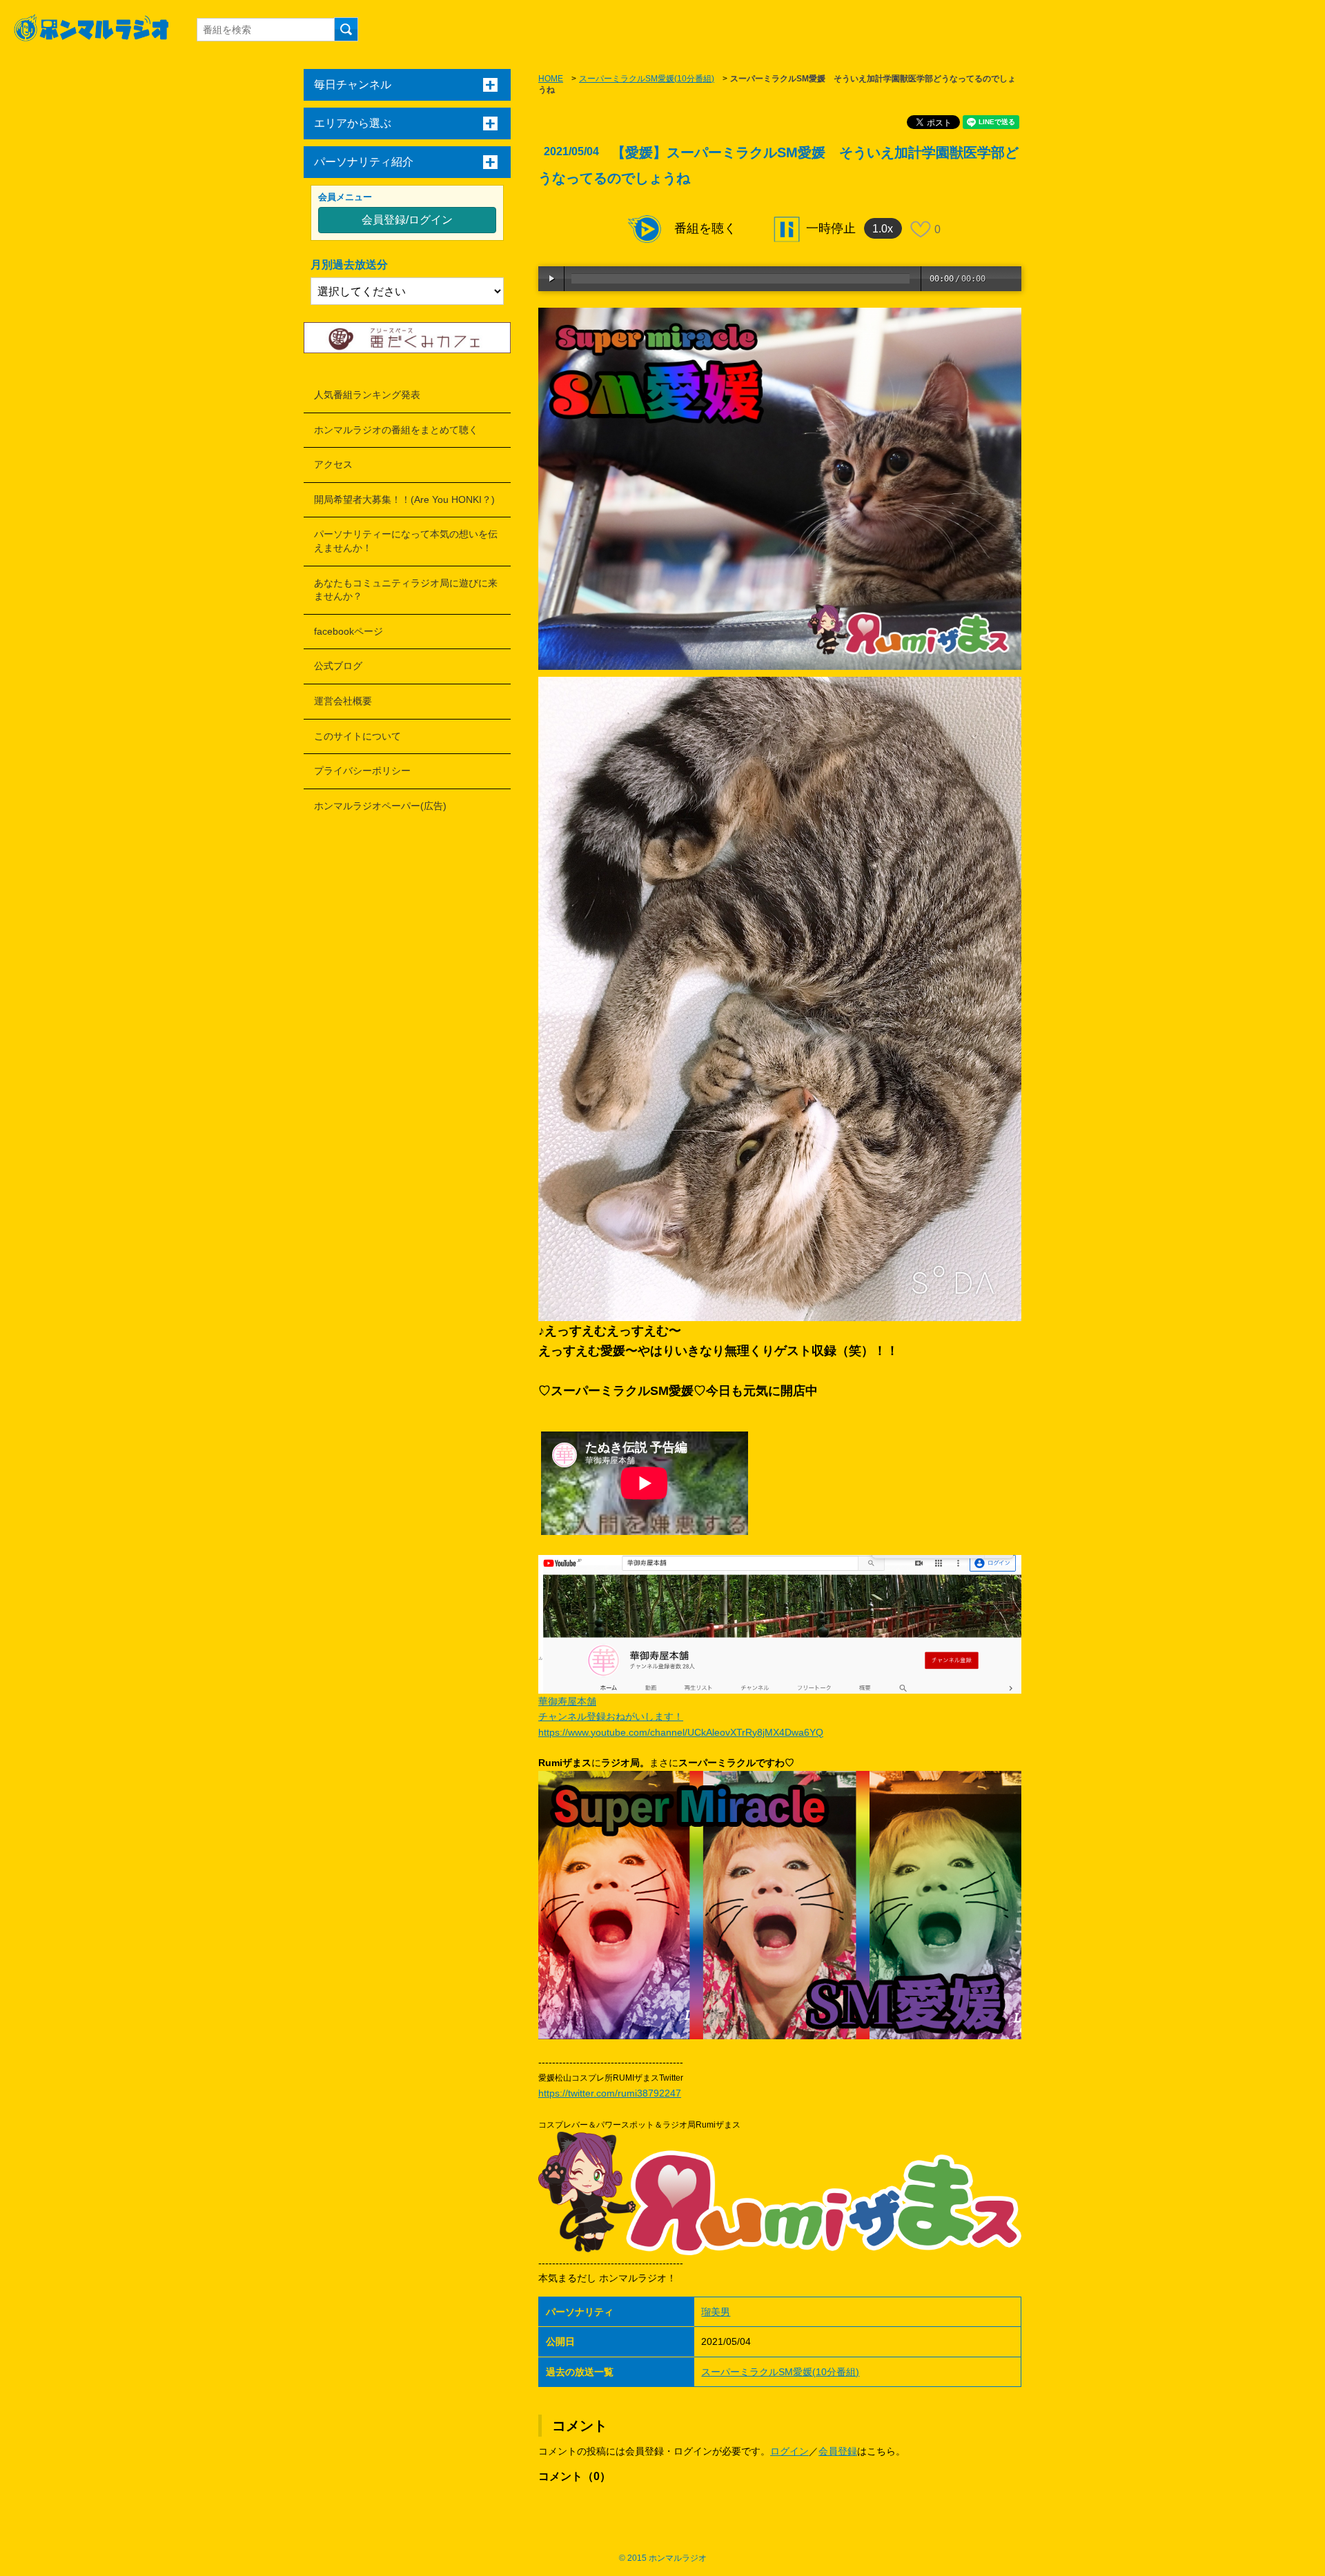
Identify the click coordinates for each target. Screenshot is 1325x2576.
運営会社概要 (343, 701)
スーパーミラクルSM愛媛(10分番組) (647, 79)
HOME (551, 79)
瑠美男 (716, 2312)
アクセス (333, 464)
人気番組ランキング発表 (367, 395)
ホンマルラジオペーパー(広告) (380, 806)
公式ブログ (338, 666)
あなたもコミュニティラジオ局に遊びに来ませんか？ (406, 590)
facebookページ (349, 631)
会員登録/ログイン (407, 220)
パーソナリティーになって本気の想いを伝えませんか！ (406, 541)
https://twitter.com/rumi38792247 (610, 2093)
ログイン (789, 2451)
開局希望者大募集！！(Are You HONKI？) (404, 499)
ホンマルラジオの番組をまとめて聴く (396, 430)
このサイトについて (357, 736)
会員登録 (838, 2451)
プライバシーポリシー (362, 771)
